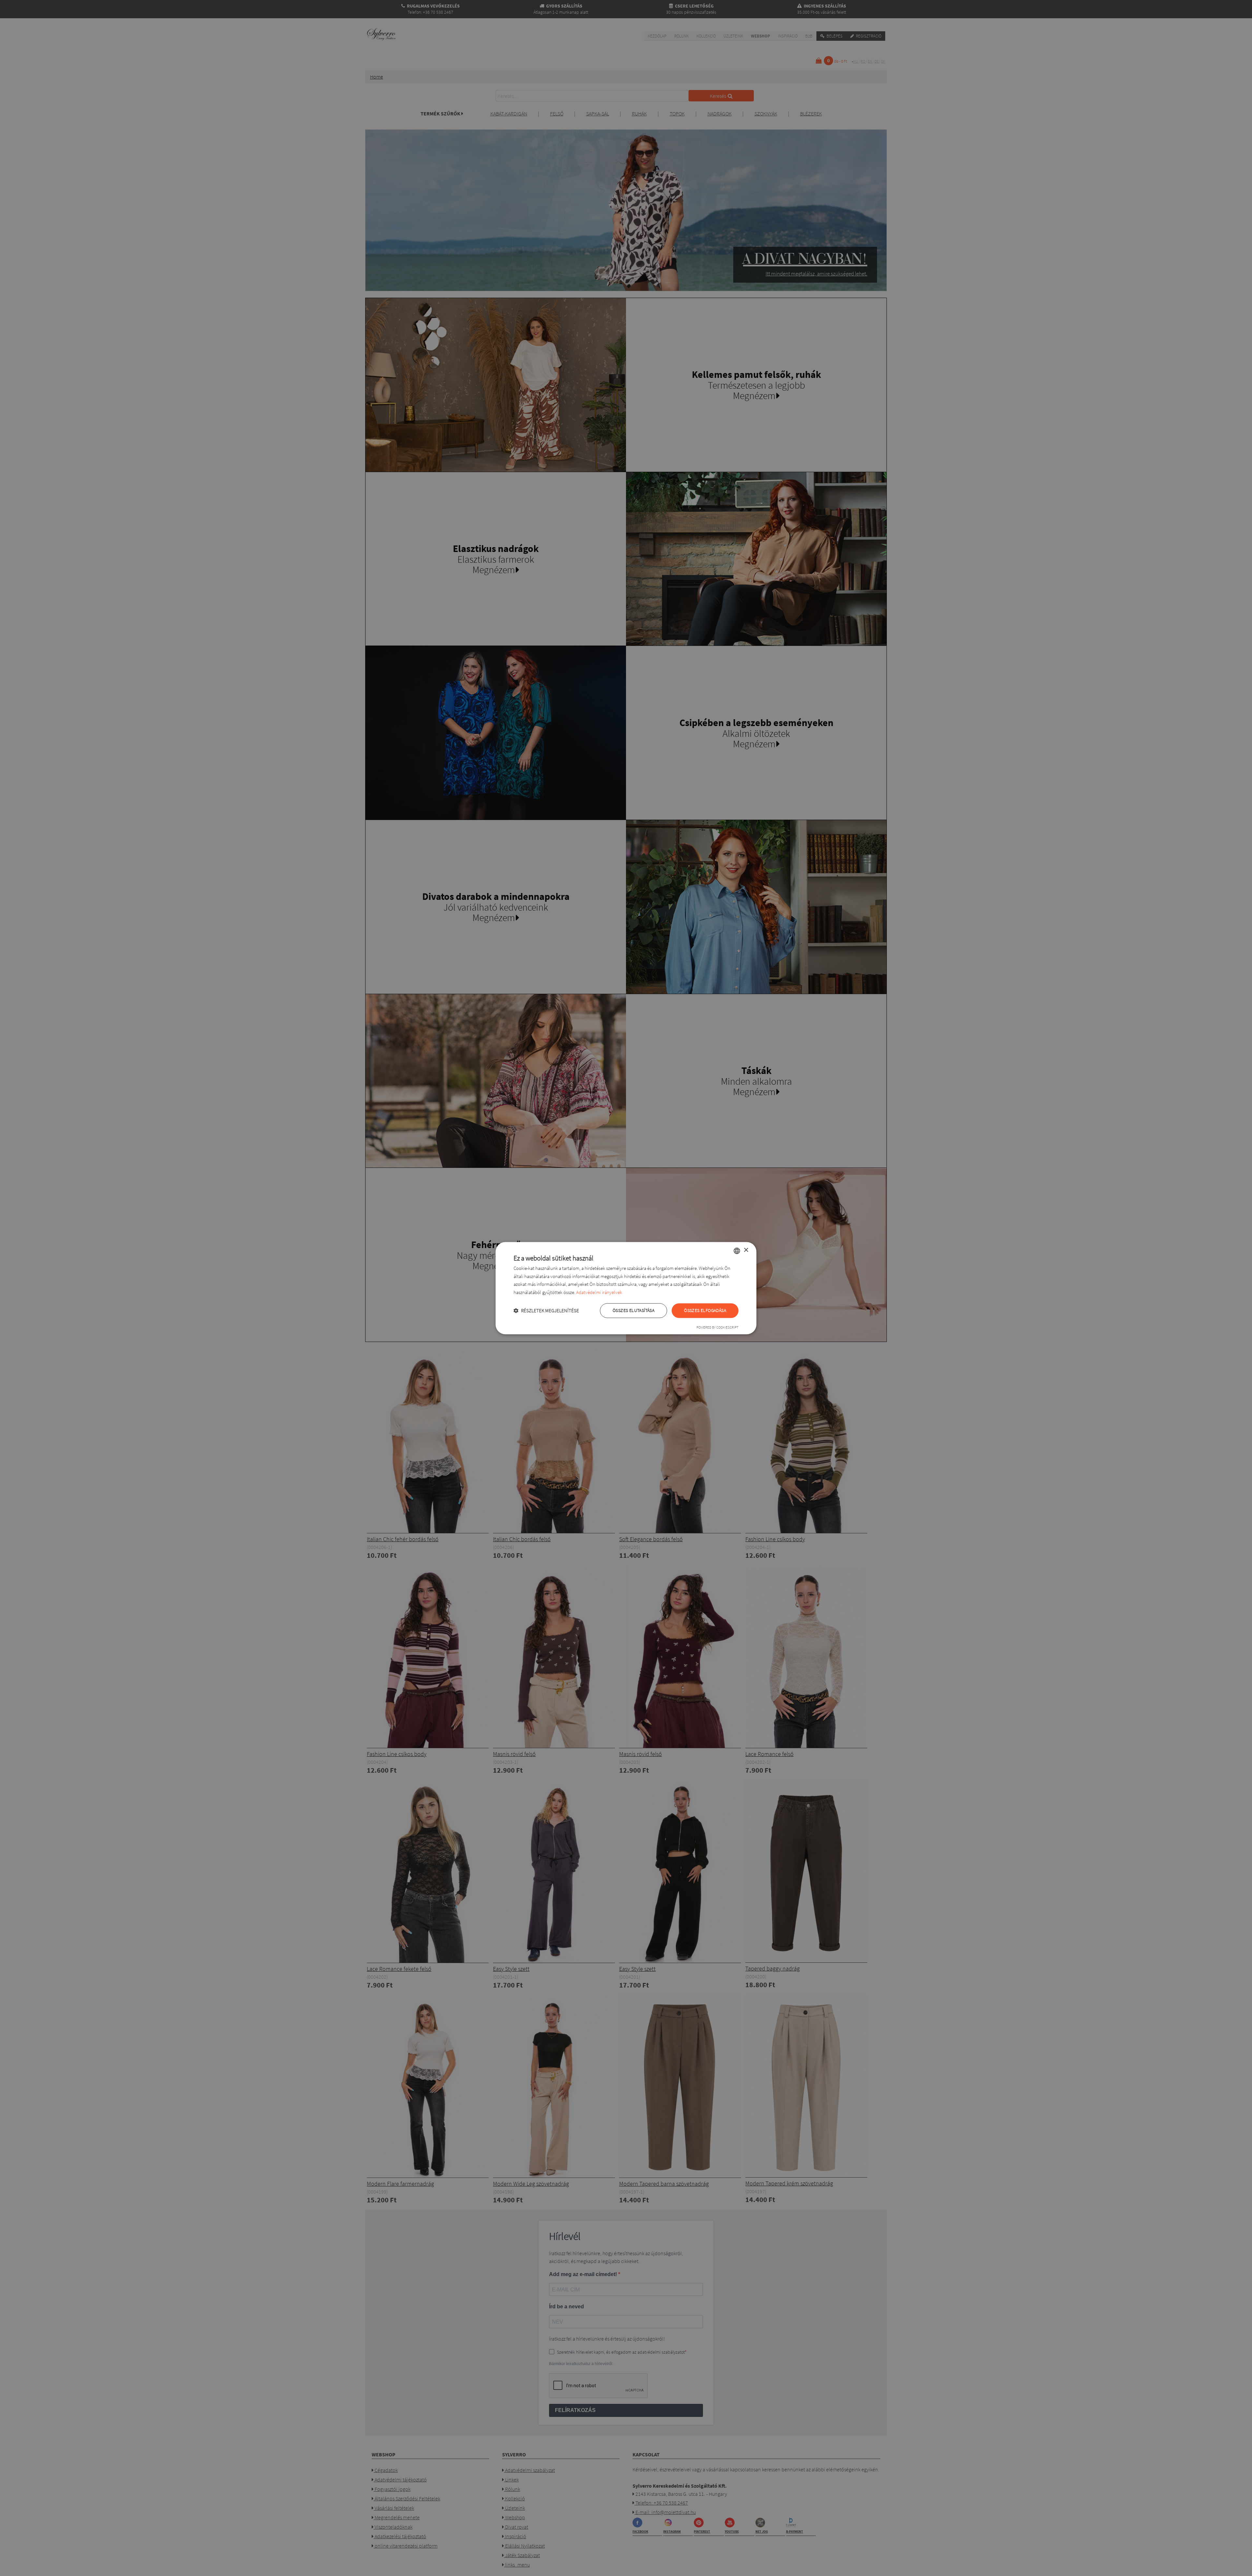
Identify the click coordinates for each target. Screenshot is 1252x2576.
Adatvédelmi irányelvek (599, 1293)
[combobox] (737, 1251)
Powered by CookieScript (717, 1327)
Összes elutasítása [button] (633, 1310)
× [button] (746, 1250)
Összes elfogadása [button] (705, 1310)
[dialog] (626, 1288)
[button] (546, 1310)
